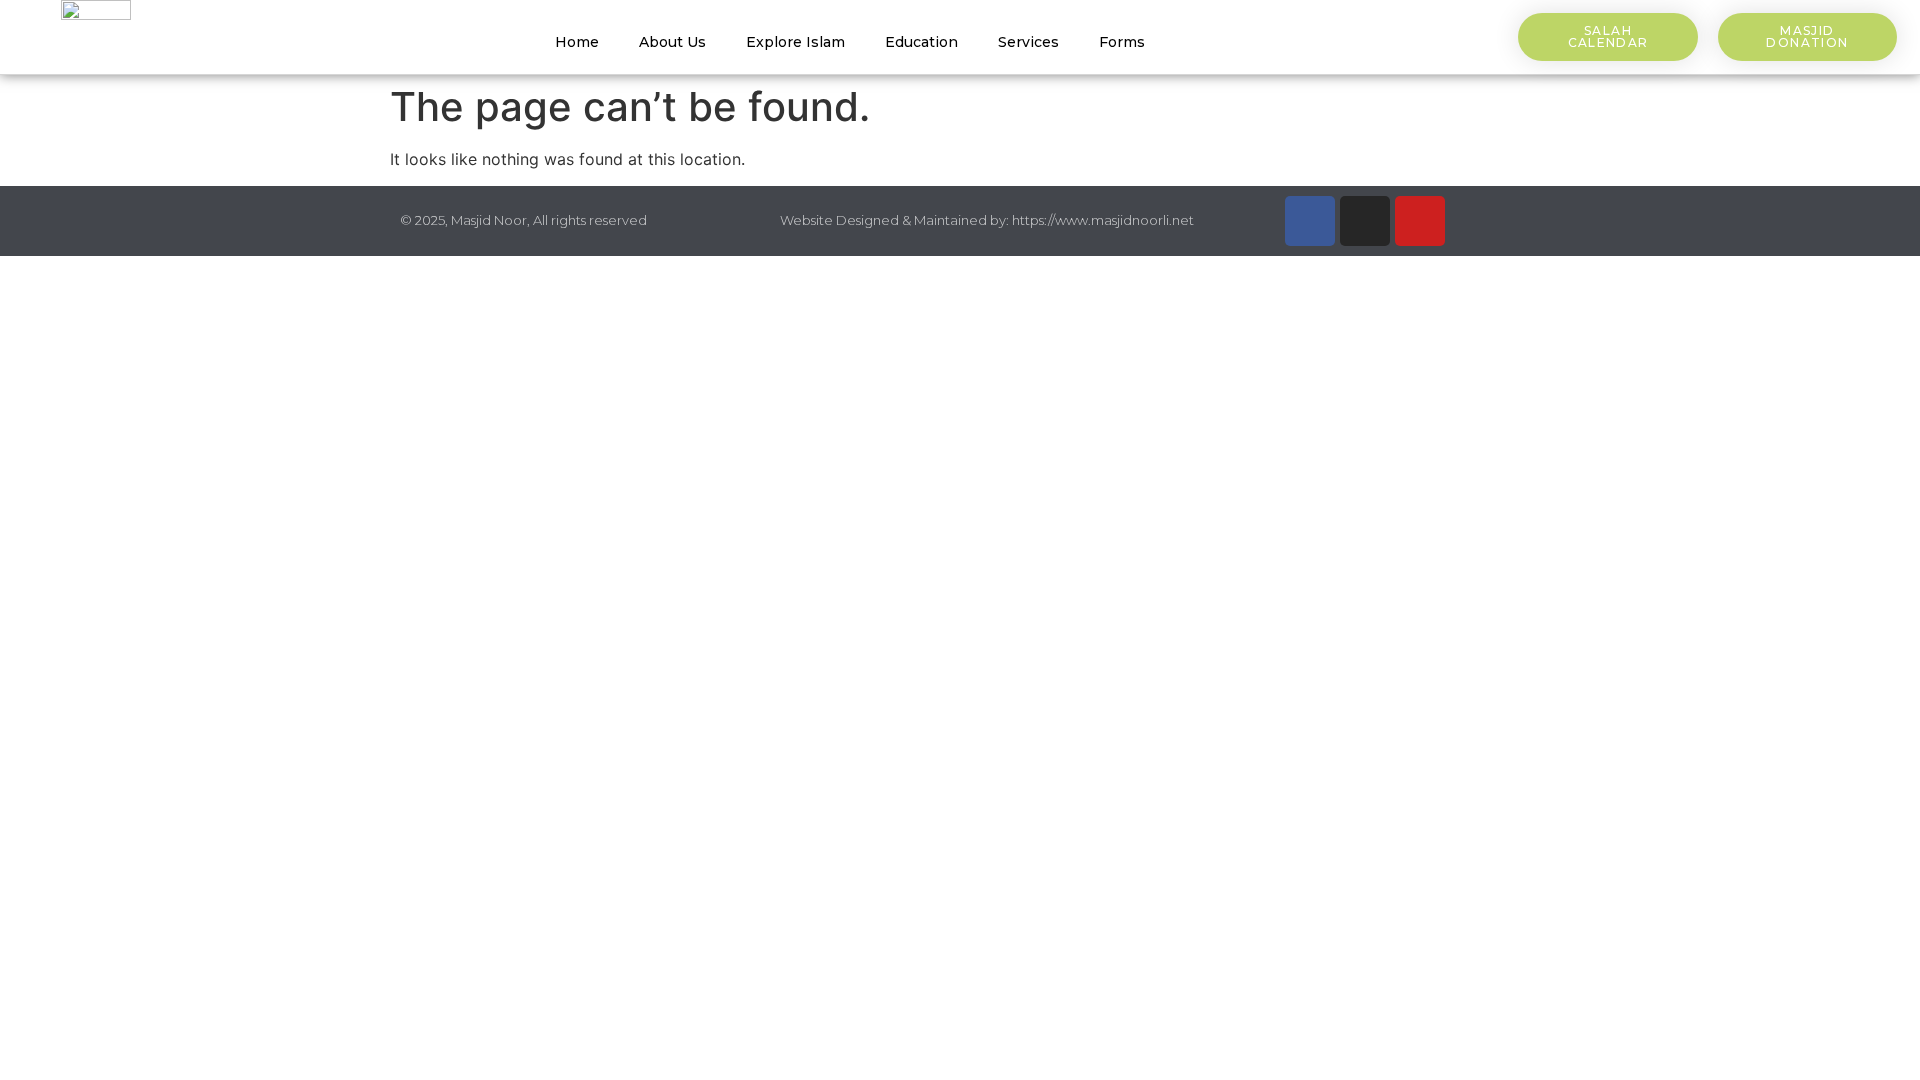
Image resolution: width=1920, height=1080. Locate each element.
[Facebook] (1310, 221)
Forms (1122, 42)
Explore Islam (795, 42)
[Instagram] (1365, 221)
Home (577, 42)
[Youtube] (1420, 221)
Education (921, 42)
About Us (672, 42)
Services (1028, 42)
